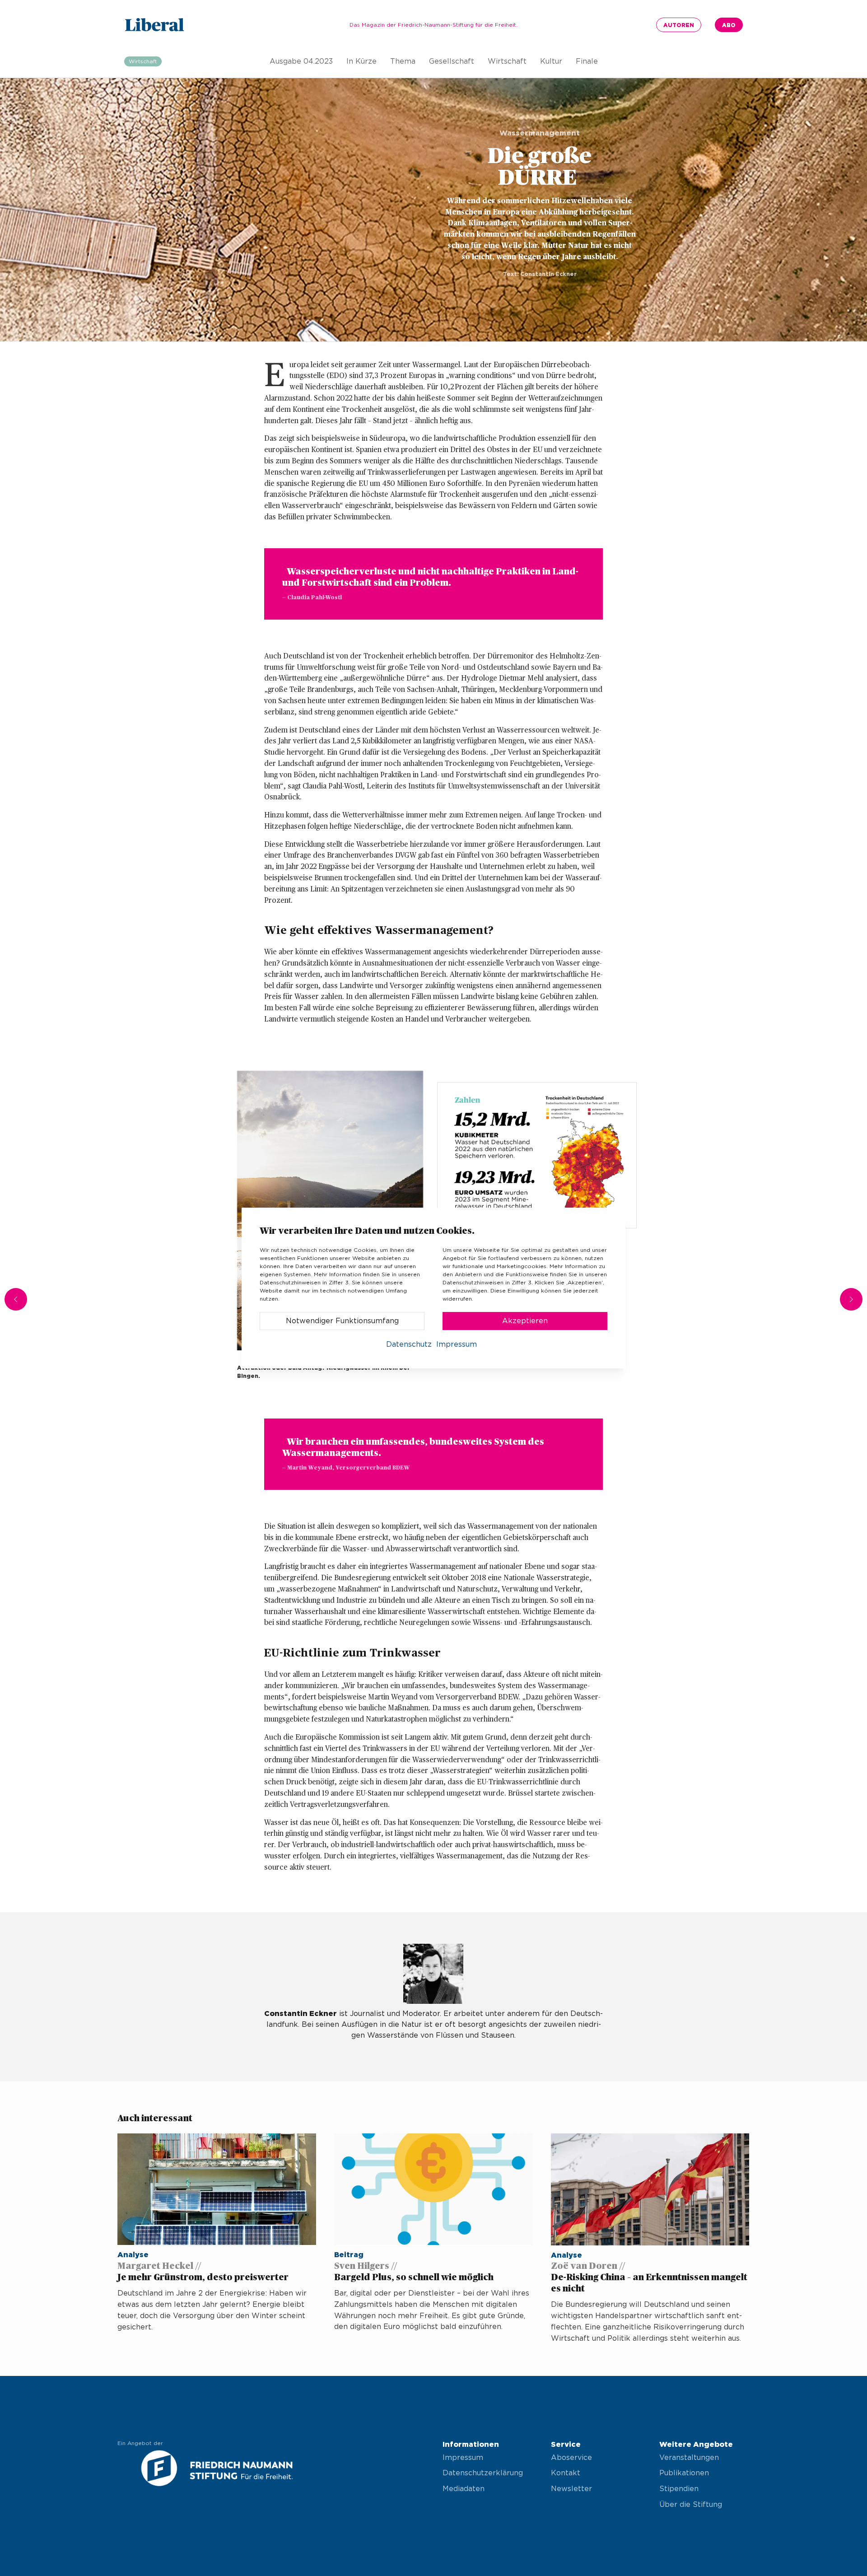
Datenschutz (409, 1344)
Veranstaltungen (689, 2458)
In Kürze (361, 61)
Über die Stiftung (691, 2505)
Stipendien (679, 2489)
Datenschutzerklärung (483, 2473)
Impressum (463, 2458)
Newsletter (571, 2489)
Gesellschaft (452, 61)
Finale (587, 61)
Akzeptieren (525, 1321)
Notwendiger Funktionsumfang (342, 1321)
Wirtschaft (507, 61)
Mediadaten (464, 2489)
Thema (403, 61)
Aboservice (571, 2458)
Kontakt (566, 2473)
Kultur (551, 61)
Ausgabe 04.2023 (301, 61)
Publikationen (684, 2473)
